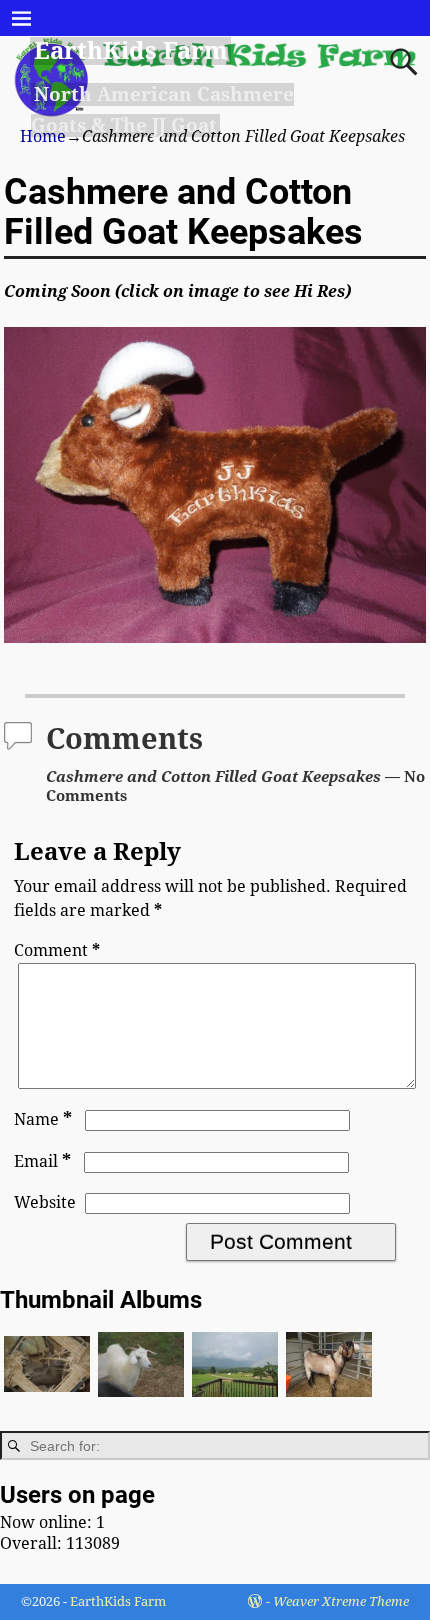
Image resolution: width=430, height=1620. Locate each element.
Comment (57, 950)
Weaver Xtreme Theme (341, 1601)
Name (43, 1119)
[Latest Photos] (329, 1402)
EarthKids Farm (131, 51)
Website (45, 1202)
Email (42, 1161)
